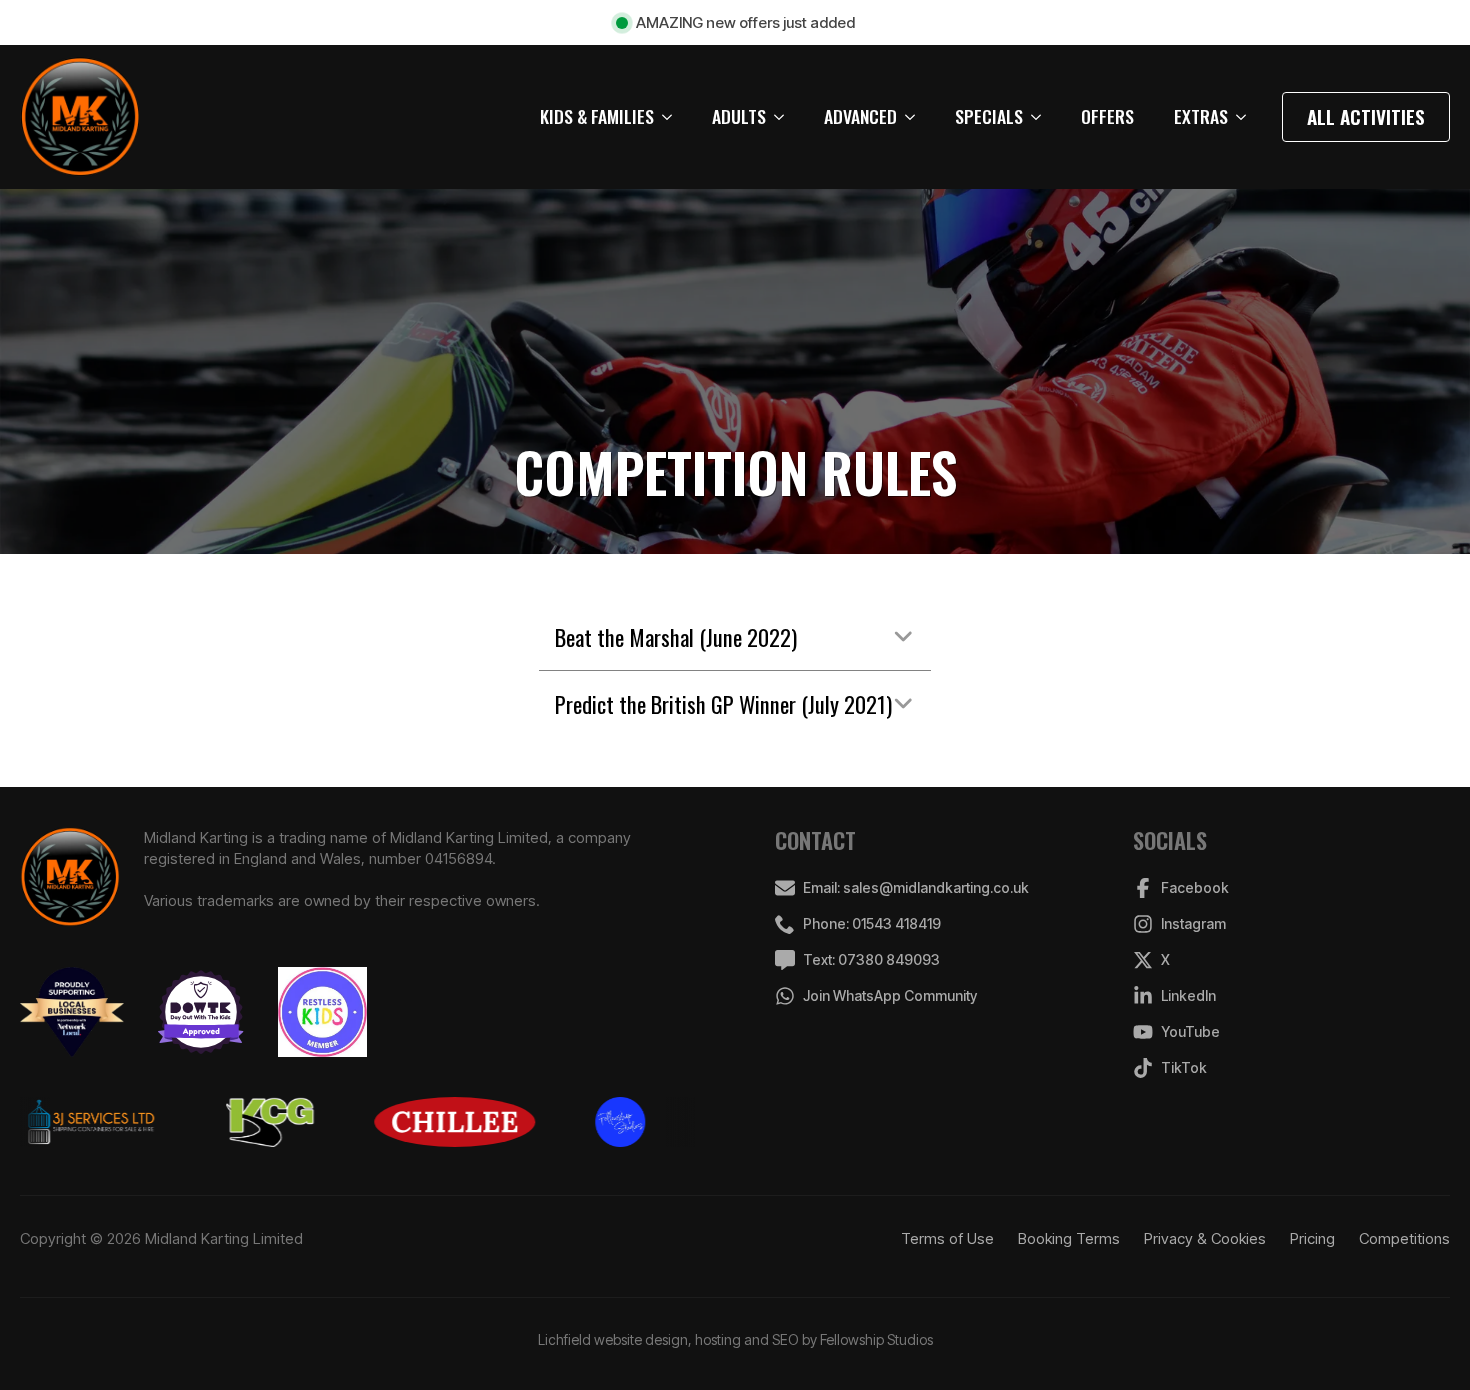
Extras (1201, 116)
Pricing (1312, 1238)
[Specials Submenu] (1042, 117)
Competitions (1404, 1238)
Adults (739, 116)
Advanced (860, 116)
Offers (1107, 116)
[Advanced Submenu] (916, 117)
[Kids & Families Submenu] (673, 117)
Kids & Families (597, 116)
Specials (989, 116)
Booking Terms (1069, 1238)
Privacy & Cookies (1205, 1238)
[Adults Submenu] (785, 117)
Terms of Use (947, 1238)
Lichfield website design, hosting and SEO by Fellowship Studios (735, 1339)
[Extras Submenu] (1247, 117)
